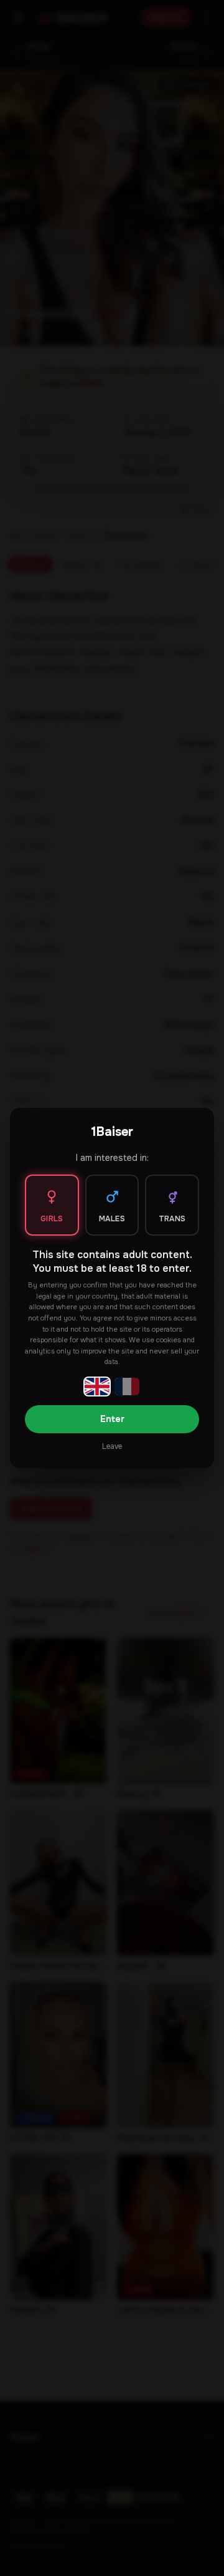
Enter (112, 1419)
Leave (112, 1446)
